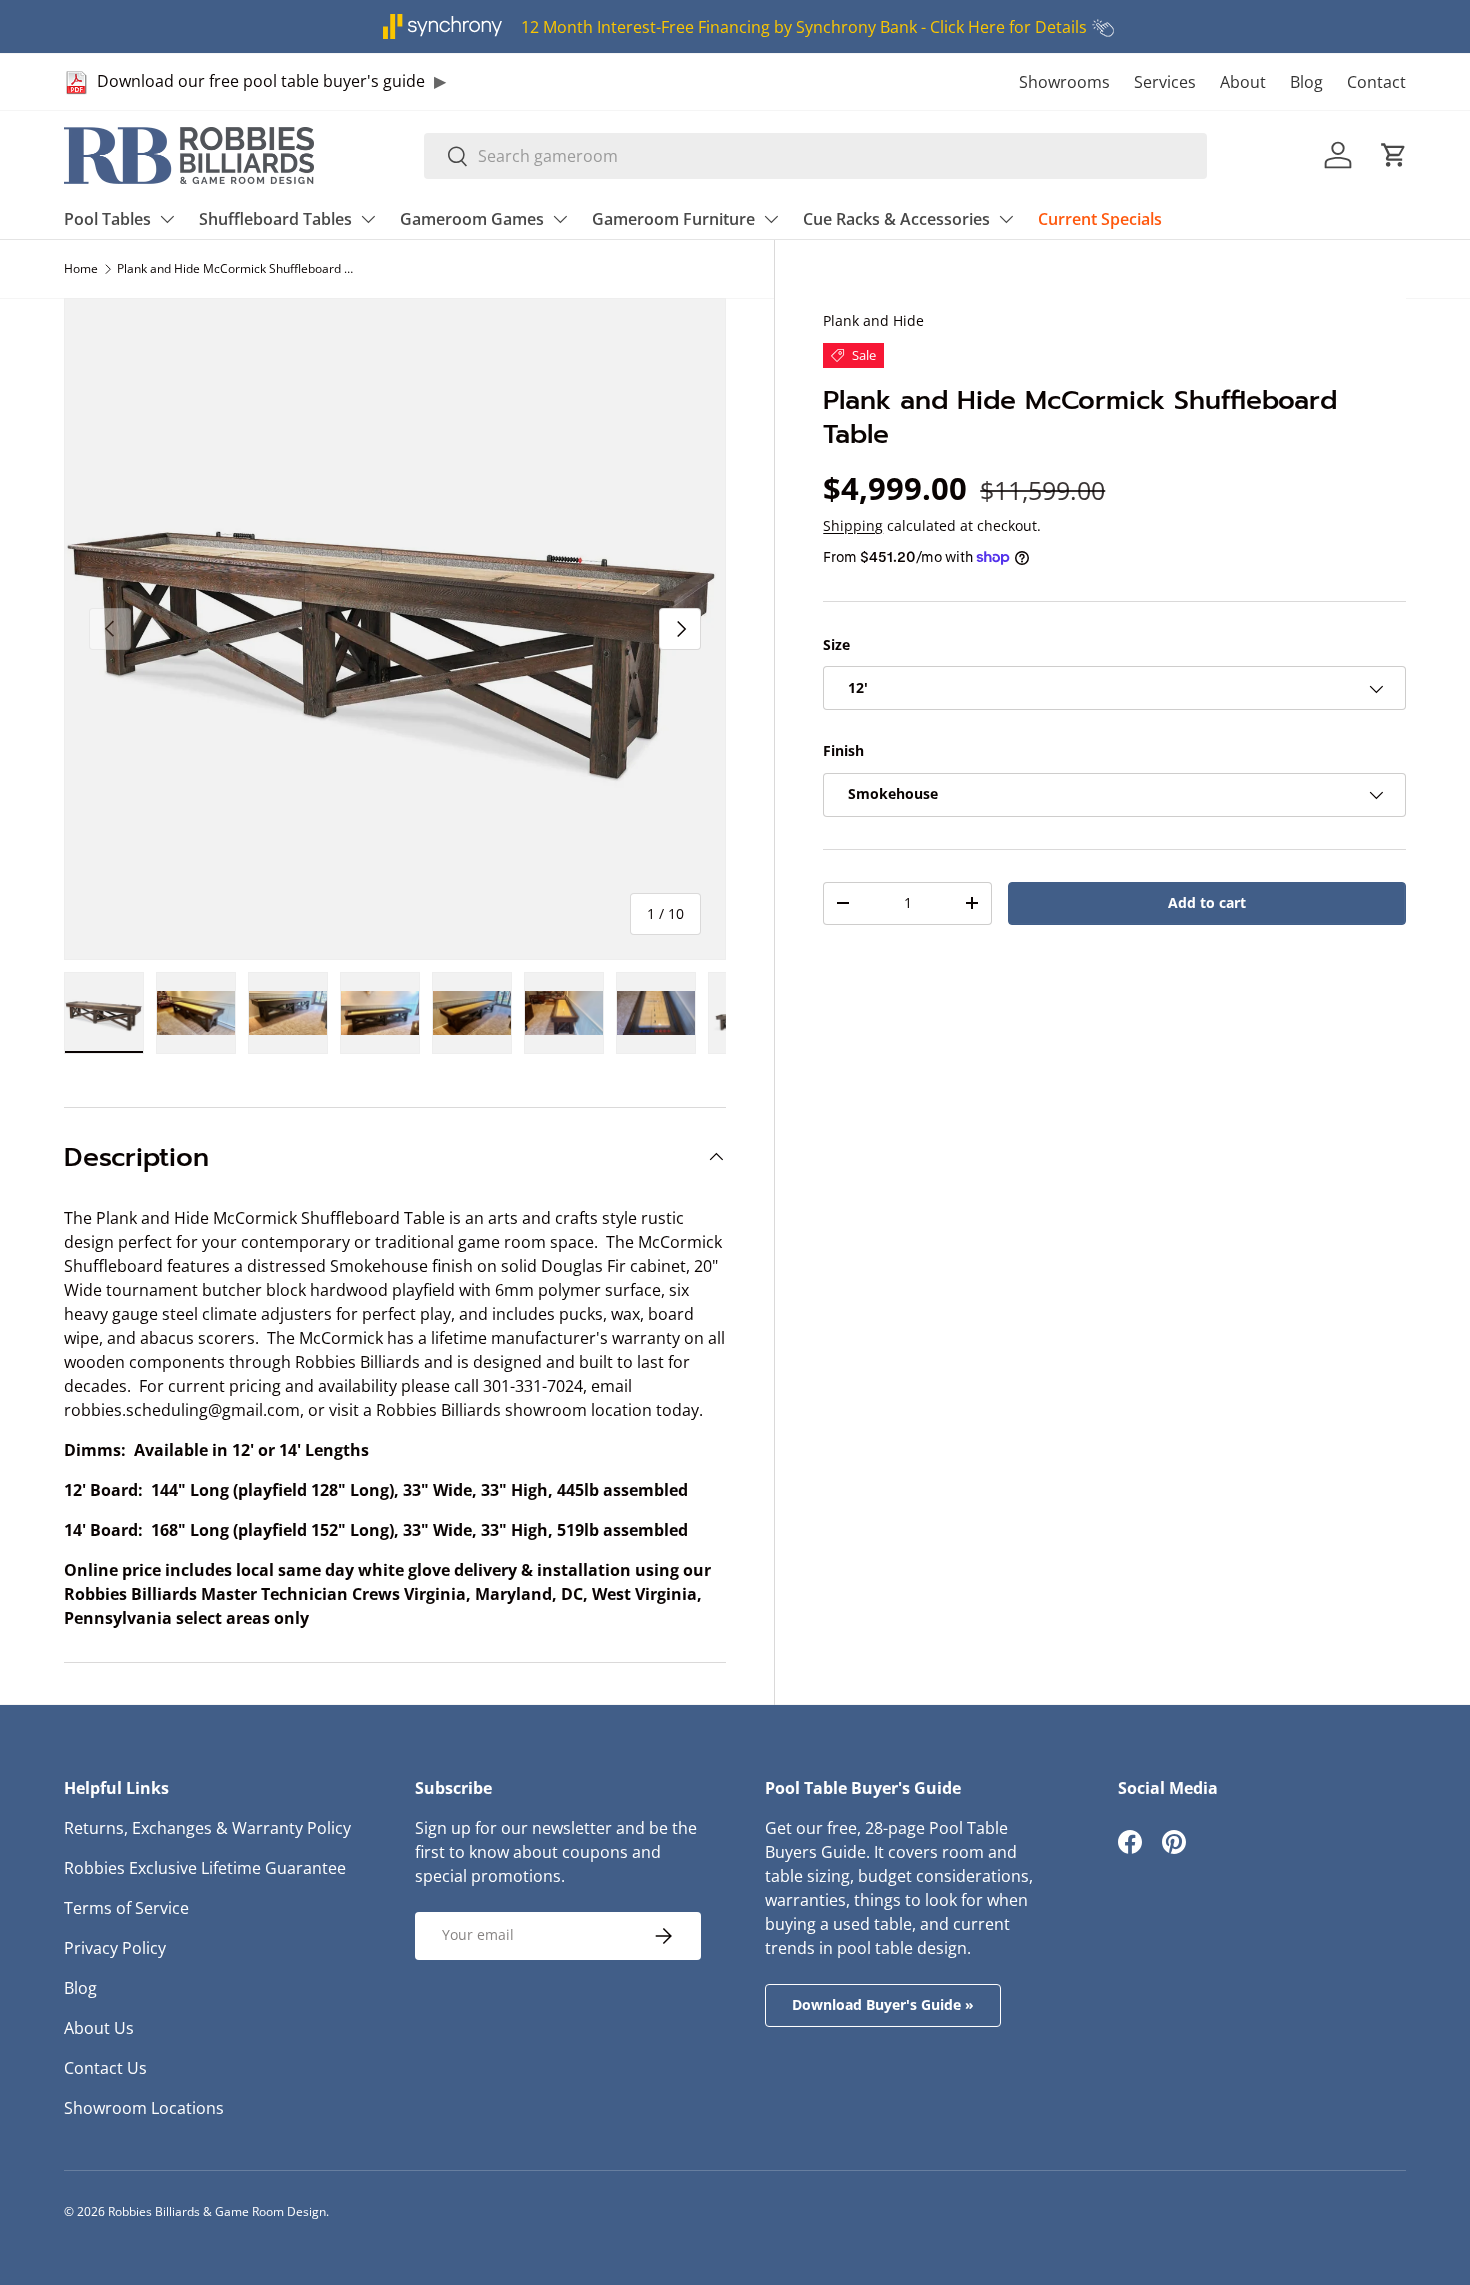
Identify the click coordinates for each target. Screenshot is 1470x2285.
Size (836, 644)
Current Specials (1100, 219)
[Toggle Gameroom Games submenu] (560, 219)
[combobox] (815, 156)
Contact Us (105, 2068)
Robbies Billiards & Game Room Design (217, 2211)
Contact (1376, 82)
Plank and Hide (873, 320)
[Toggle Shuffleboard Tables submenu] (368, 219)
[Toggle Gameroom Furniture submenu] (771, 219)
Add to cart (1207, 902)
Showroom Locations (144, 2108)
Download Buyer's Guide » (883, 2004)
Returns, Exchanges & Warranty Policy (207, 1828)
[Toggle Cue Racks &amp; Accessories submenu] (1006, 219)
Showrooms (1064, 82)
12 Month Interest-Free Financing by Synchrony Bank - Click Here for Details (804, 27)
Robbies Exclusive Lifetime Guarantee (205, 1868)
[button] (1394, 155)
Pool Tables (107, 219)
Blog (1306, 82)
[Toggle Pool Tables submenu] (167, 219)
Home (81, 268)
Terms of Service (126, 1908)
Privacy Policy (115, 1948)
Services (1165, 82)
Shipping (853, 525)
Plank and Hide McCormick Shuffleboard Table (237, 268)
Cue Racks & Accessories (896, 219)
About (1243, 82)
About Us (99, 2028)
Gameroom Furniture (673, 219)
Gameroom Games (472, 219)
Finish (843, 751)
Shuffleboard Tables (275, 219)
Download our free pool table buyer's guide (261, 81)
